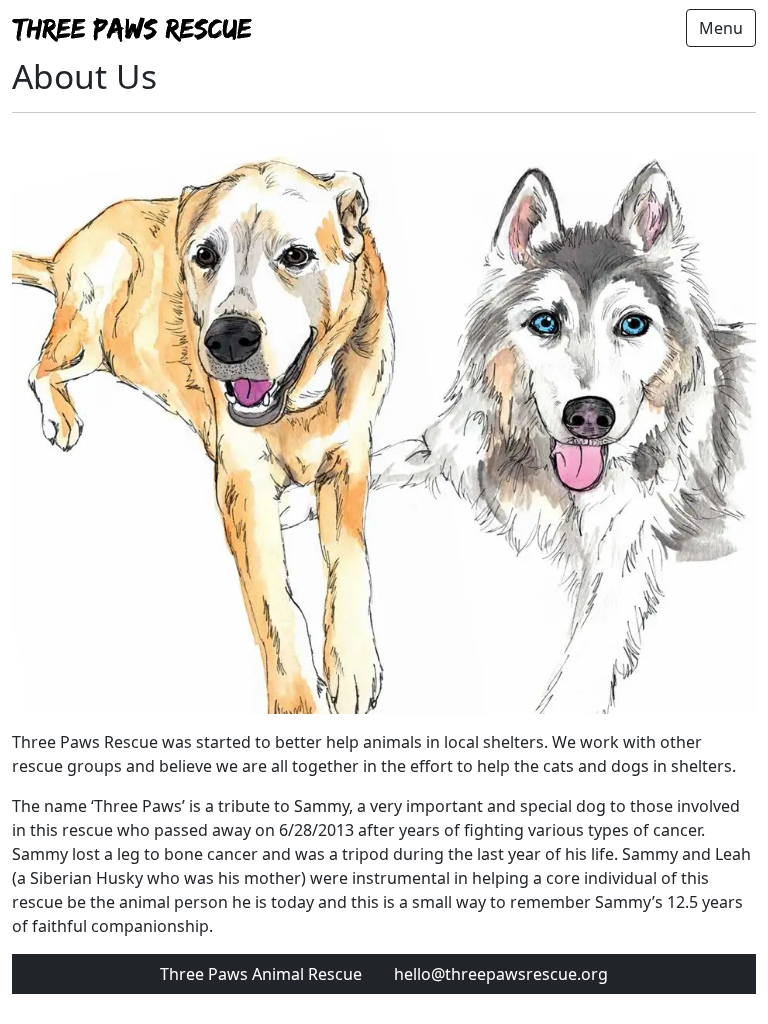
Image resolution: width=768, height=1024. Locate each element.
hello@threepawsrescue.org (501, 974)
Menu (721, 28)
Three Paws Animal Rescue (261, 974)
